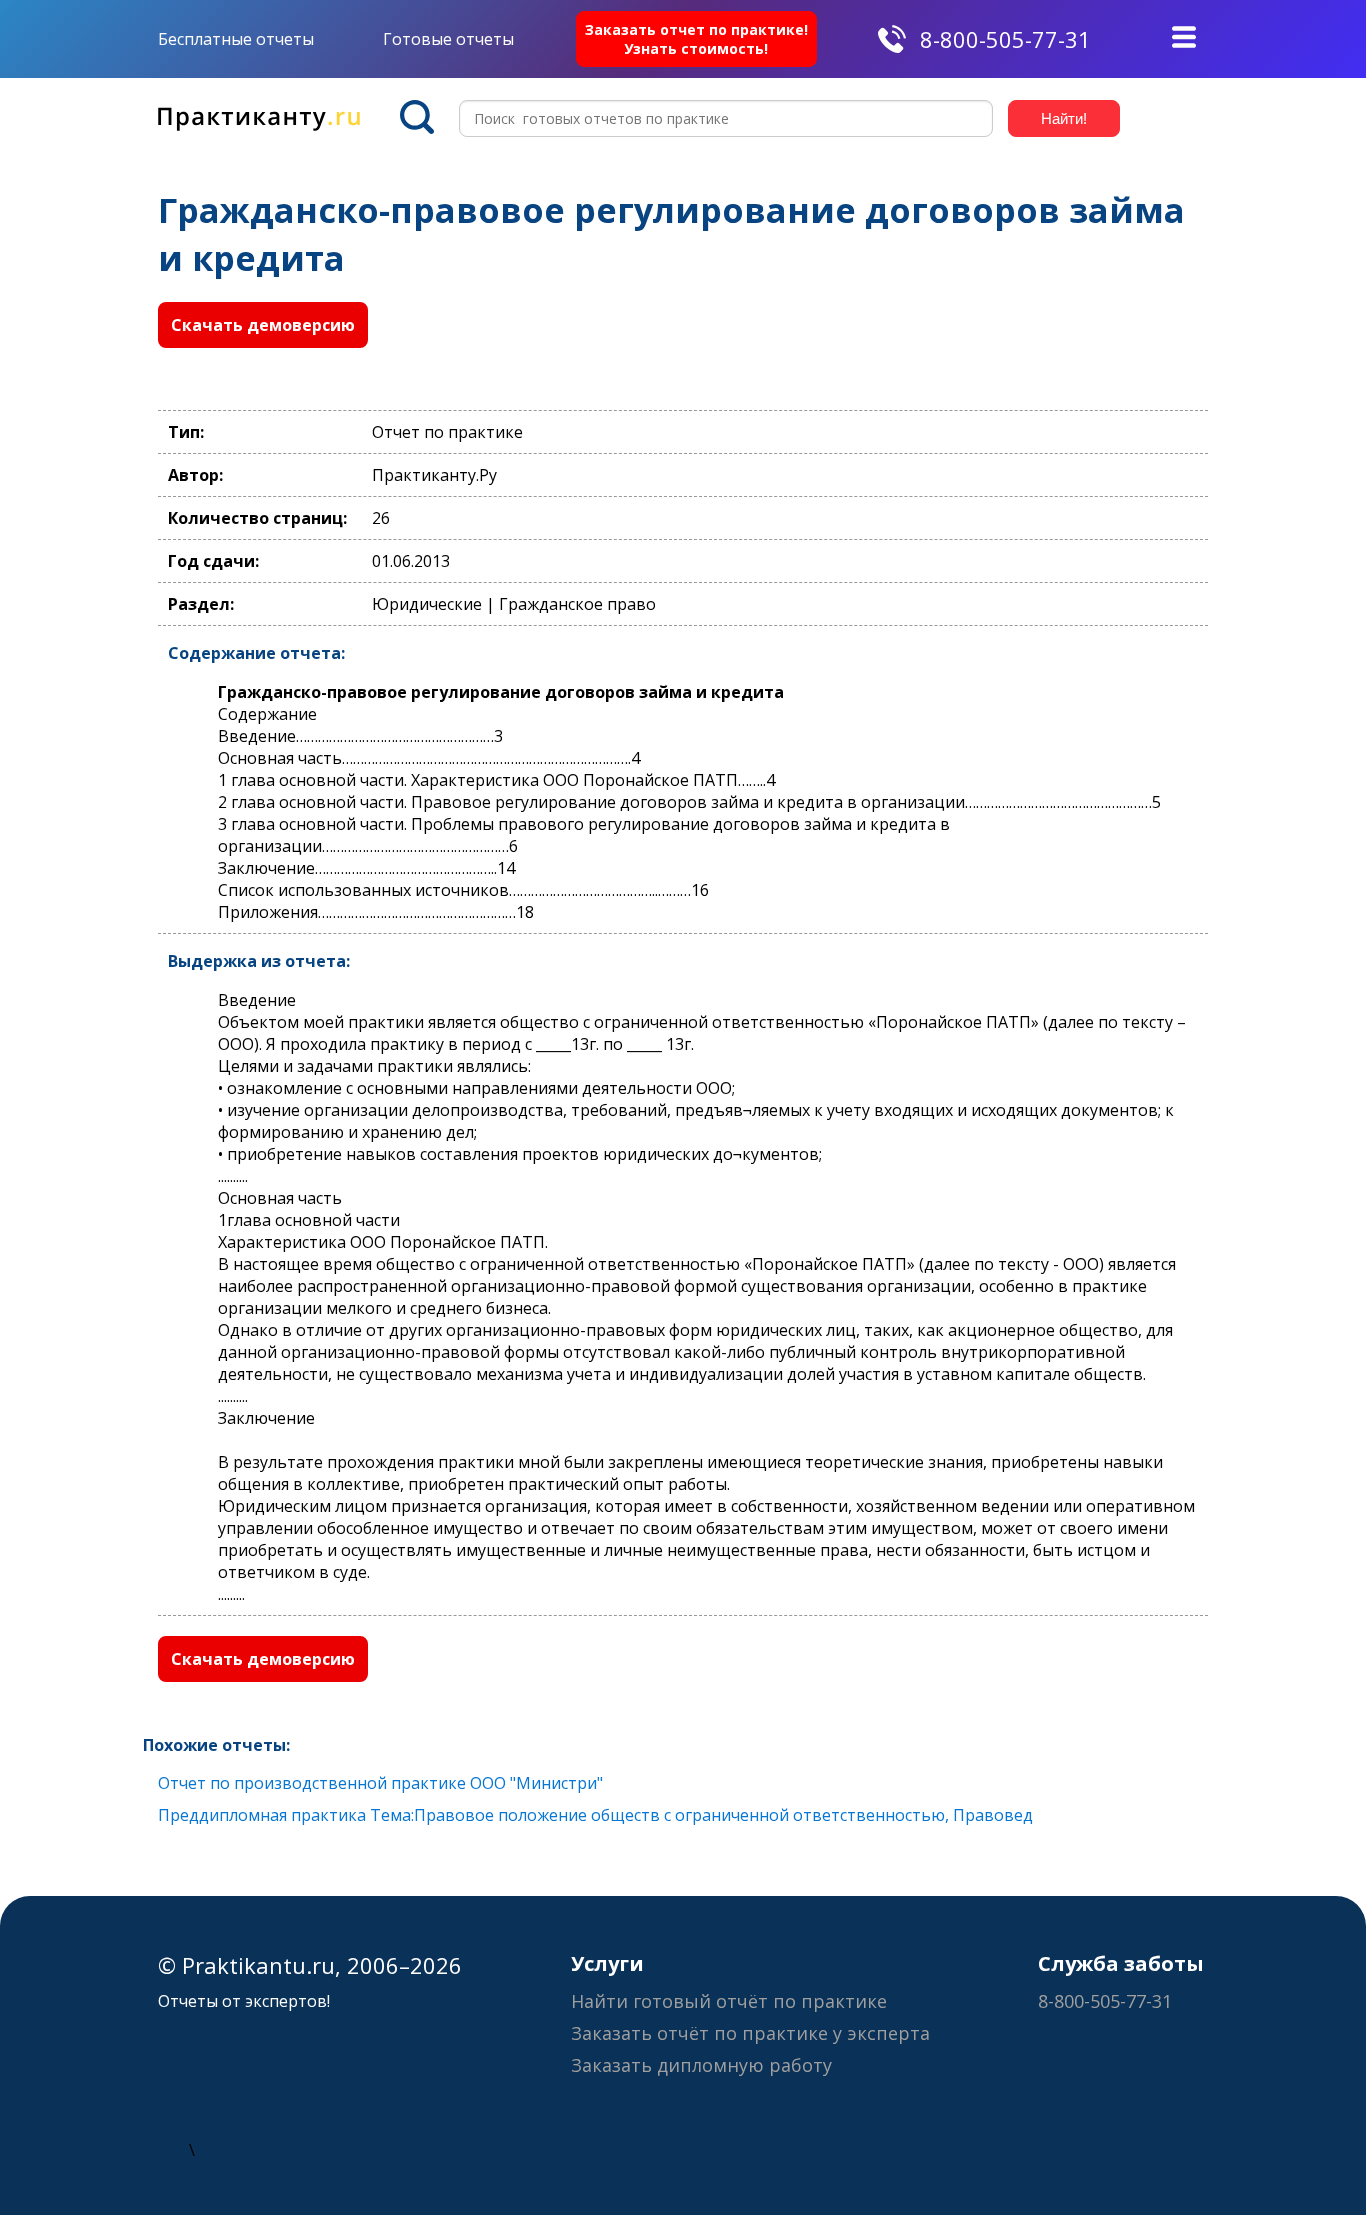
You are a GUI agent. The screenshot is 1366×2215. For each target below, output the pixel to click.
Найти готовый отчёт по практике (729, 2001)
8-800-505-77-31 (1005, 39)
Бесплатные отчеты (236, 39)
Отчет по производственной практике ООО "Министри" (380, 1783)
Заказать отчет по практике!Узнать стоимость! (696, 39)
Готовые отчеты (448, 39)
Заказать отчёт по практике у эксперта (750, 2033)
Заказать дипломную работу (701, 2065)
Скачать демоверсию (263, 325)
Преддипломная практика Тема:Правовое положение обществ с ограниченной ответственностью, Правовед (595, 1815)
